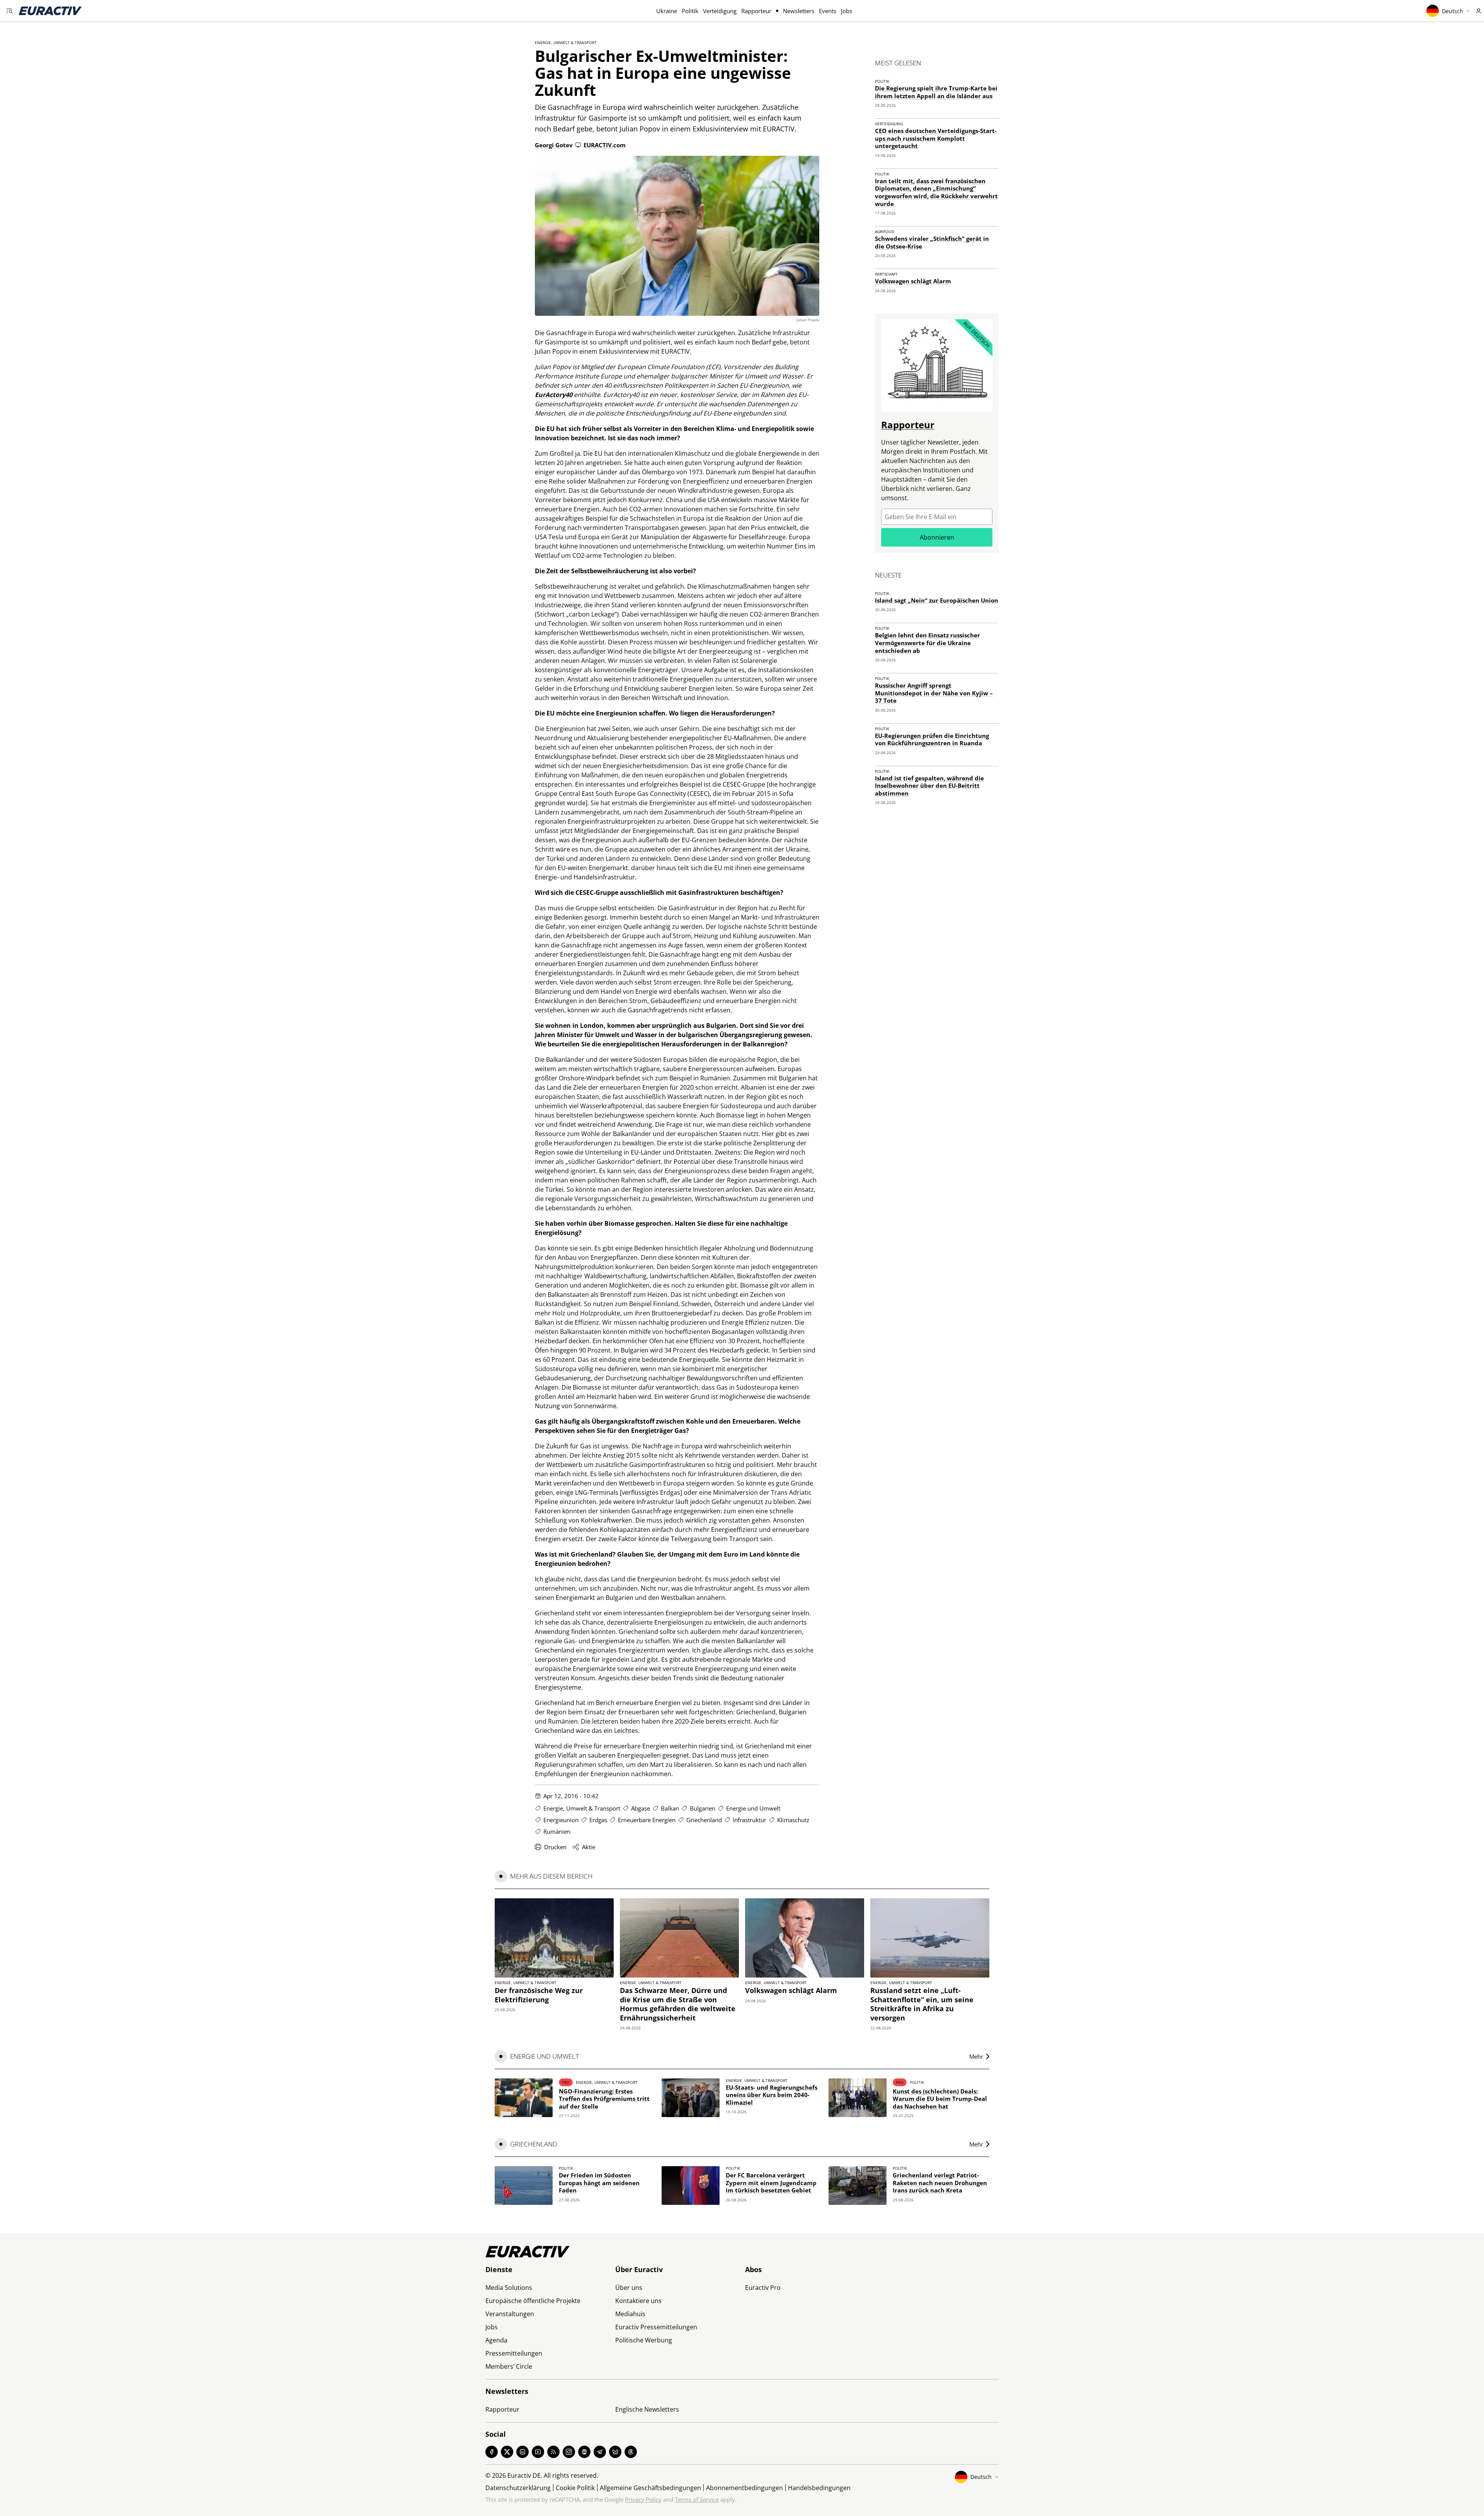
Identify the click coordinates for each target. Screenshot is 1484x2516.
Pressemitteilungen (514, 2353)
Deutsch (1453, 11)
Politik (690, 11)
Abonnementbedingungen (745, 2488)
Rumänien (557, 1831)
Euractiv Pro (763, 2288)
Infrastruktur (750, 1820)
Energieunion (561, 1820)
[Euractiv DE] (50, 11)
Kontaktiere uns (638, 2301)
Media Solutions (509, 2288)
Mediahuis (630, 2314)
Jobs (847, 11)
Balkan (670, 1808)
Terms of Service (697, 2499)
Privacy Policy (643, 2499)
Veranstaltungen (510, 2314)
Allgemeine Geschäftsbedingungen (650, 2488)
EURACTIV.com (605, 145)
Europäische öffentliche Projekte (533, 2301)
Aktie (589, 1847)
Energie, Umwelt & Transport (566, 43)
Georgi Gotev (554, 145)
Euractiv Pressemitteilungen (656, 2327)
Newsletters (799, 11)
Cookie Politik (575, 2488)
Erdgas (598, 1820)
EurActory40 (554, 395)
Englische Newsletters (647, 2409)
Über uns (629, 2288)
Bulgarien (703, 1808)
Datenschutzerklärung (518, 2488)
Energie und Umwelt (753, 1808)
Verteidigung (720, 11)
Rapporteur (756, 11)
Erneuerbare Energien (647, 1820)
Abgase (641, 1808)
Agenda (496, 2340)
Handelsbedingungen (819, 2488)
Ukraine (667, 11)
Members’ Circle (509, 2366)
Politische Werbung (644, 2340)
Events (828, 11)
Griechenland (704, 1820)
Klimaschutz (793, 1820)
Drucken (555, 1847)
